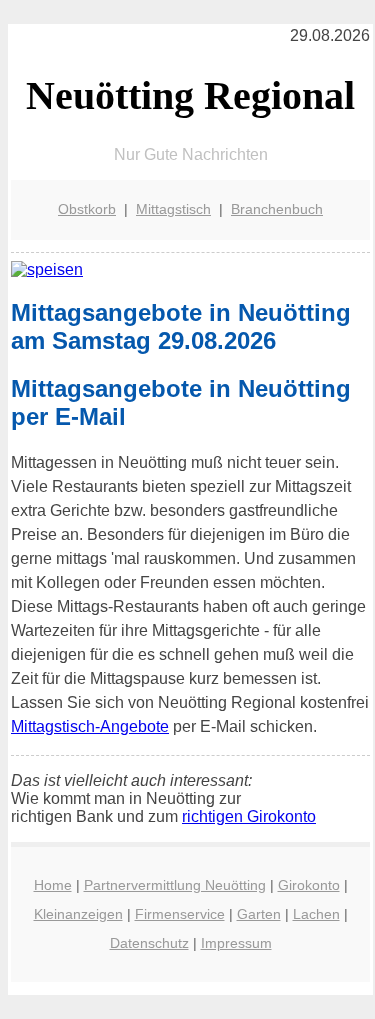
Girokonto (309, 885)
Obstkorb (87, 209)
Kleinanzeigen (78, 914)
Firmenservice (180, 914)
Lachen (316, 914)
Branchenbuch (277, 209)
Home (53, 885)
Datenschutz (149, 943)
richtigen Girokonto (249, 816)
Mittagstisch (173, 209)
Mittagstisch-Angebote (90, 726)
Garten (259, 914)
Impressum (236, 943)
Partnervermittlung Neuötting (175, 885)
